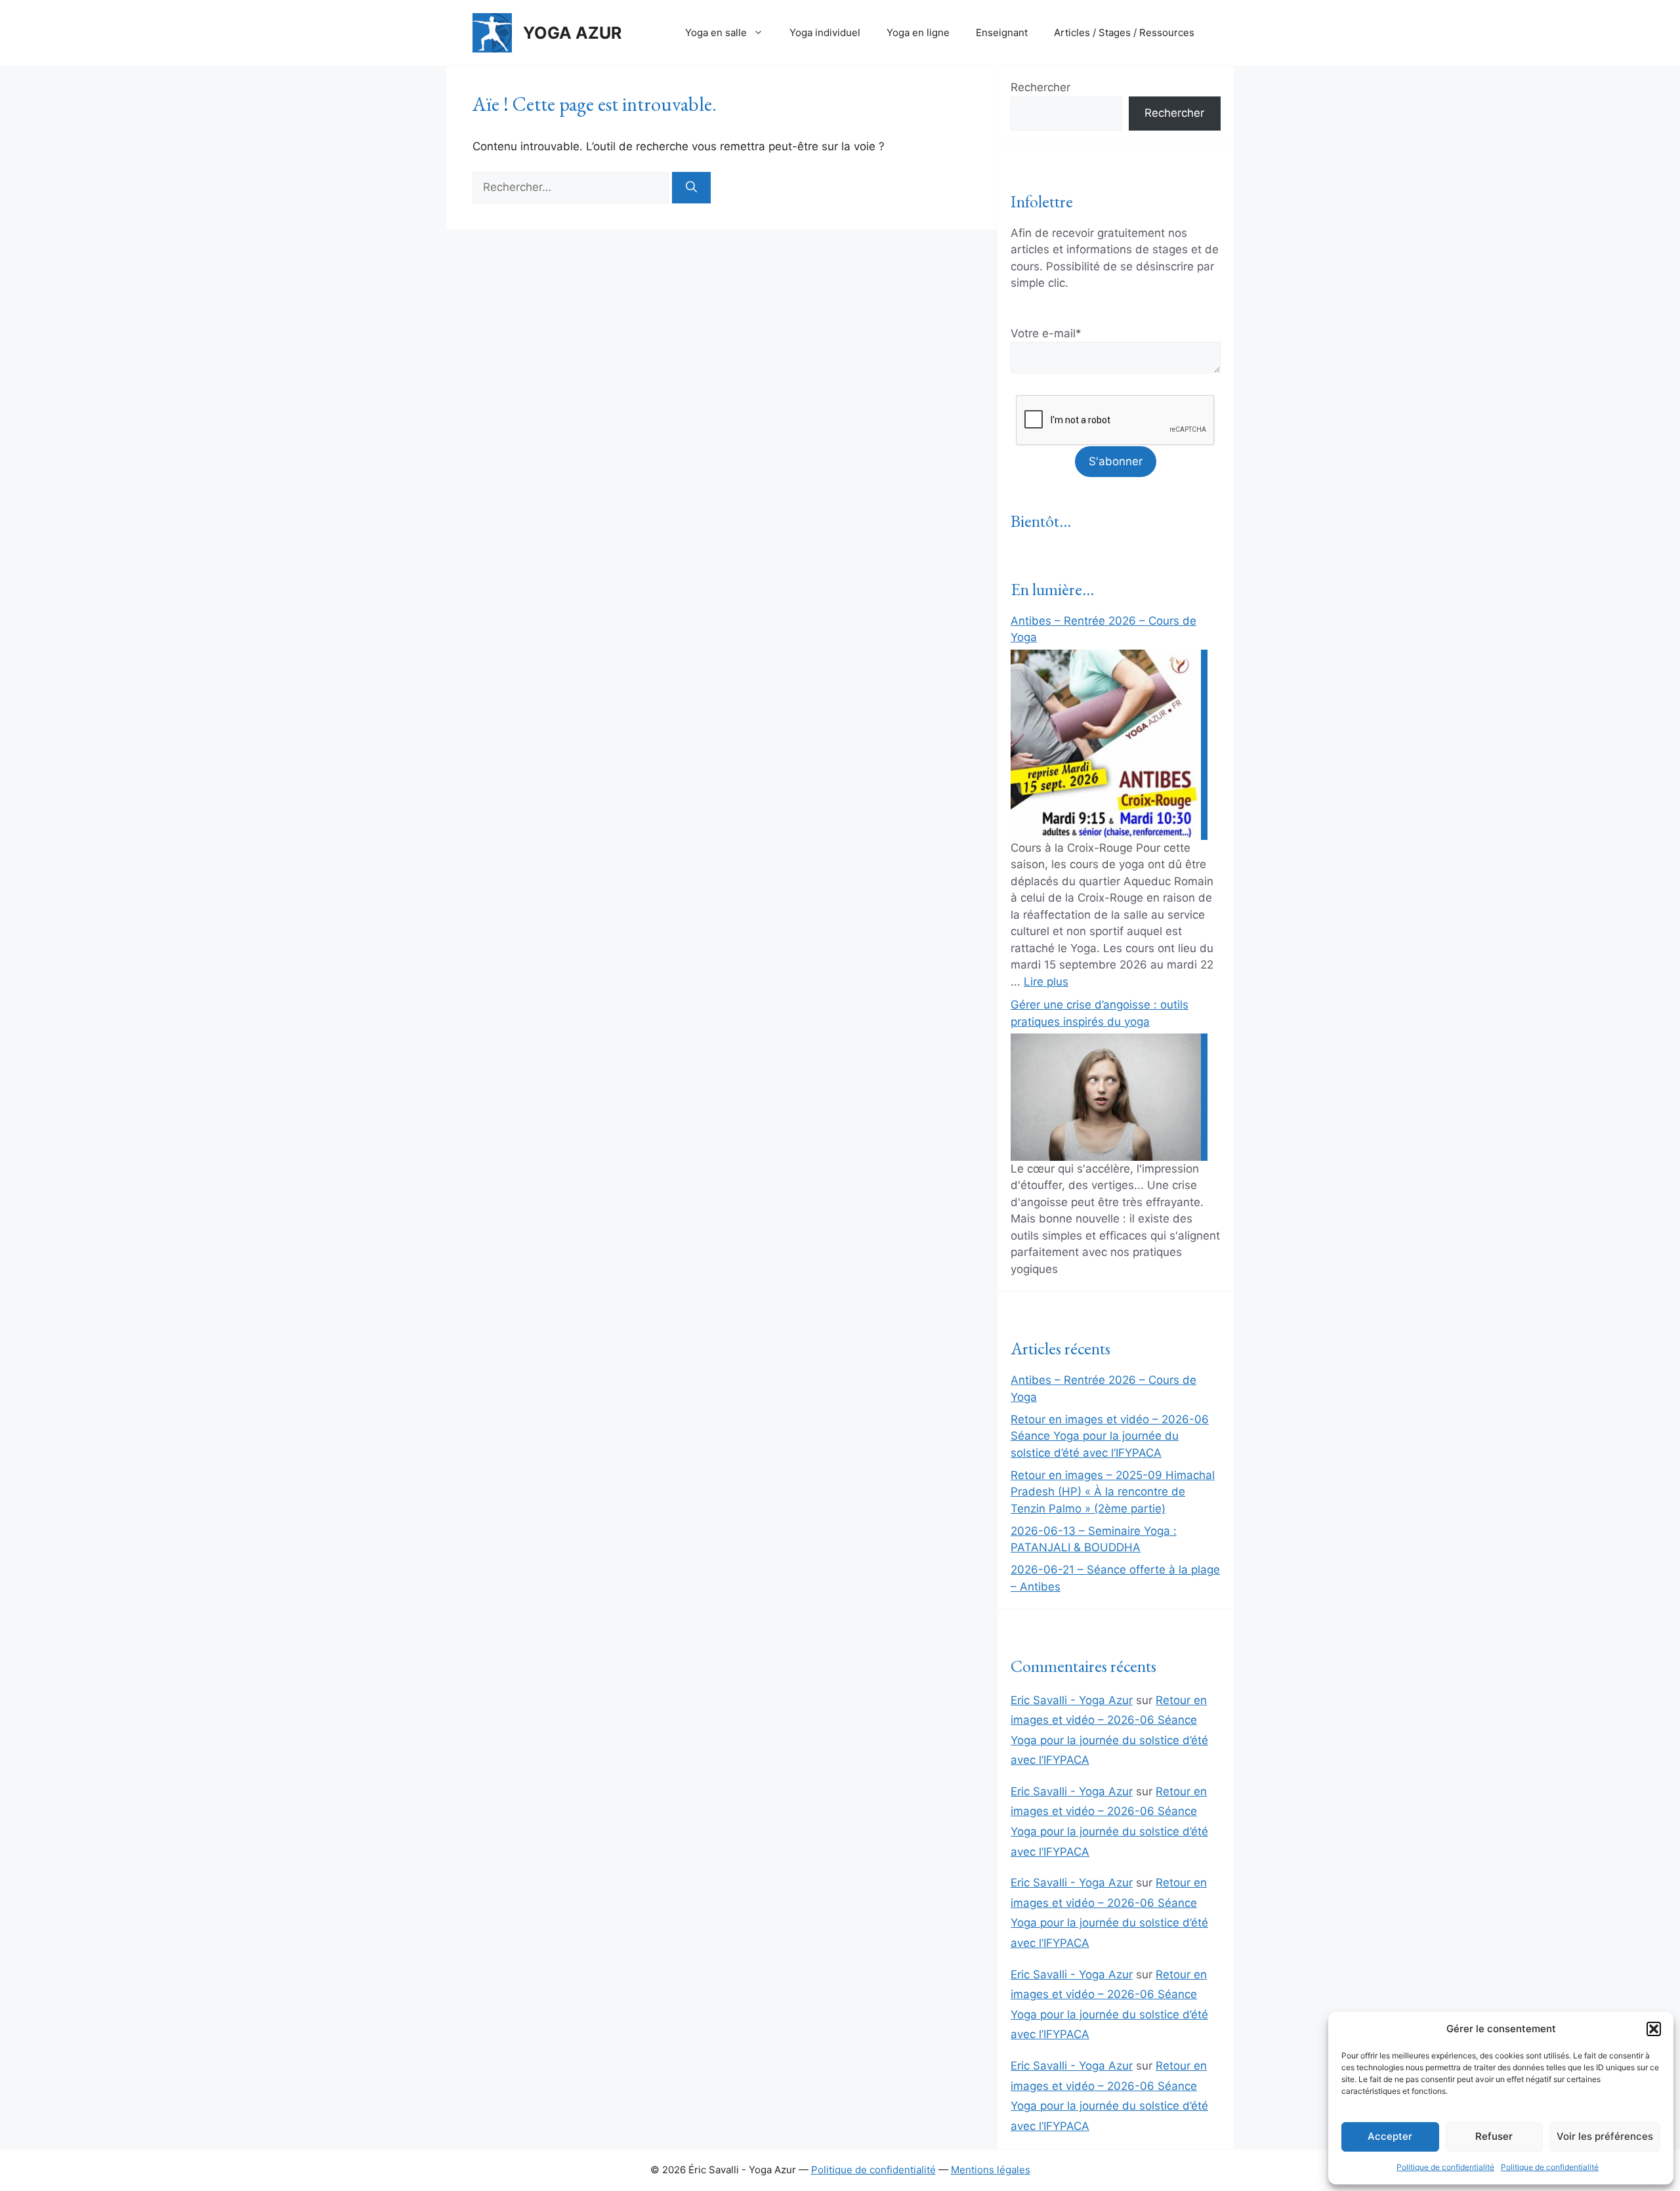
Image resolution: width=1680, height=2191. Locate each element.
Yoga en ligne (918, 32)
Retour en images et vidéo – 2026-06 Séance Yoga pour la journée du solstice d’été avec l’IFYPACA (1110, 1436)
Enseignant (1002, 32)
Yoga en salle (716, 32)
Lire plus (1046, 982)
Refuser (1494, 2136)
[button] (1654, 2029)
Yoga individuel (825, 32)
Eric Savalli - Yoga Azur (1072, 1700)
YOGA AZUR (572, 33)
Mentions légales (991, 2170)
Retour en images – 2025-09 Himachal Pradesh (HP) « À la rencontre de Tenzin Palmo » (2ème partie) (1113, 1492)
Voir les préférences (1605, 2136)
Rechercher (1040, 87)
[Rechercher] (691, 188)
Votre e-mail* (1046, 333)
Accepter (1390, 2136)
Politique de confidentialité (1445, 2167)
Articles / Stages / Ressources (1124, 32)
